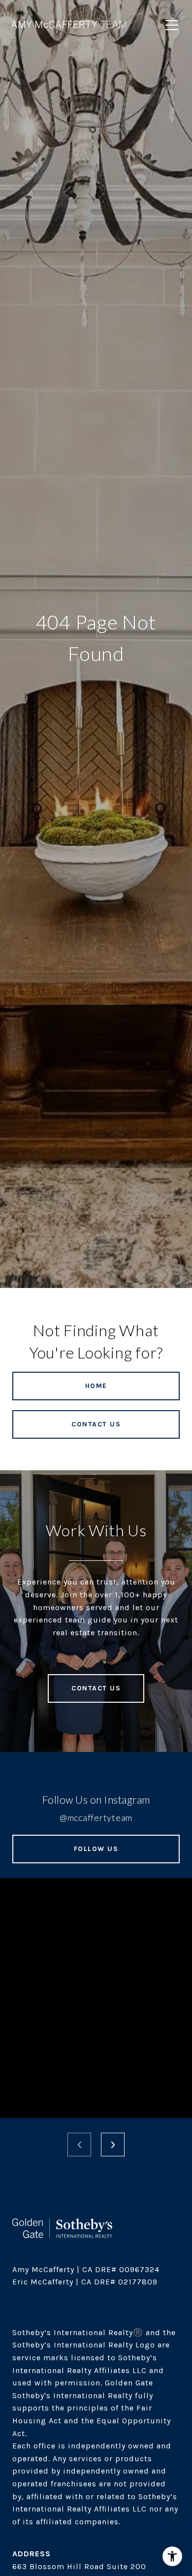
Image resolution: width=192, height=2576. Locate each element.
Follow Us (96, 1849)
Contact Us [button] (96, 1424)
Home (96, 1386)
